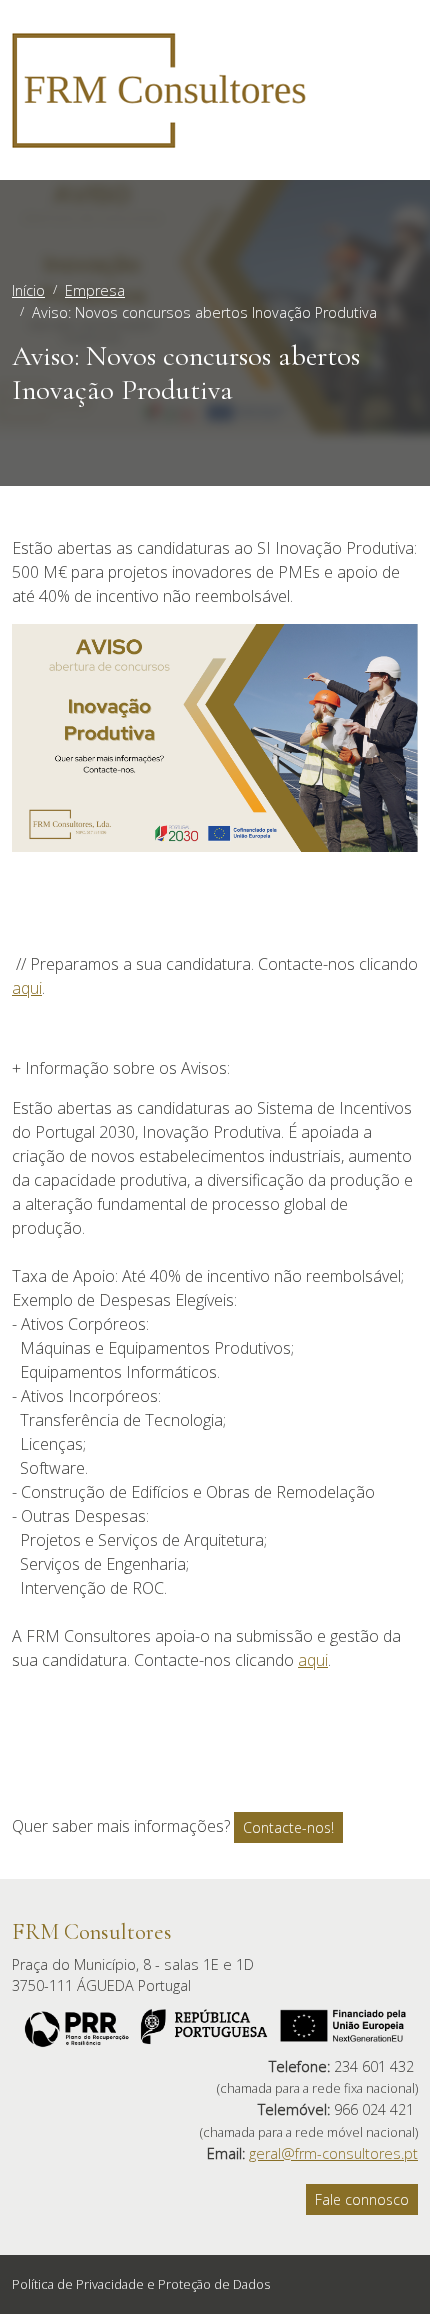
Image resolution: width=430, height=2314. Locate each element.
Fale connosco (362, 2199)
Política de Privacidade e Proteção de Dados (141, 2284)
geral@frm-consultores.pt (333, 2153)
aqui (27, 988)
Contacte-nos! (288, 1827)
